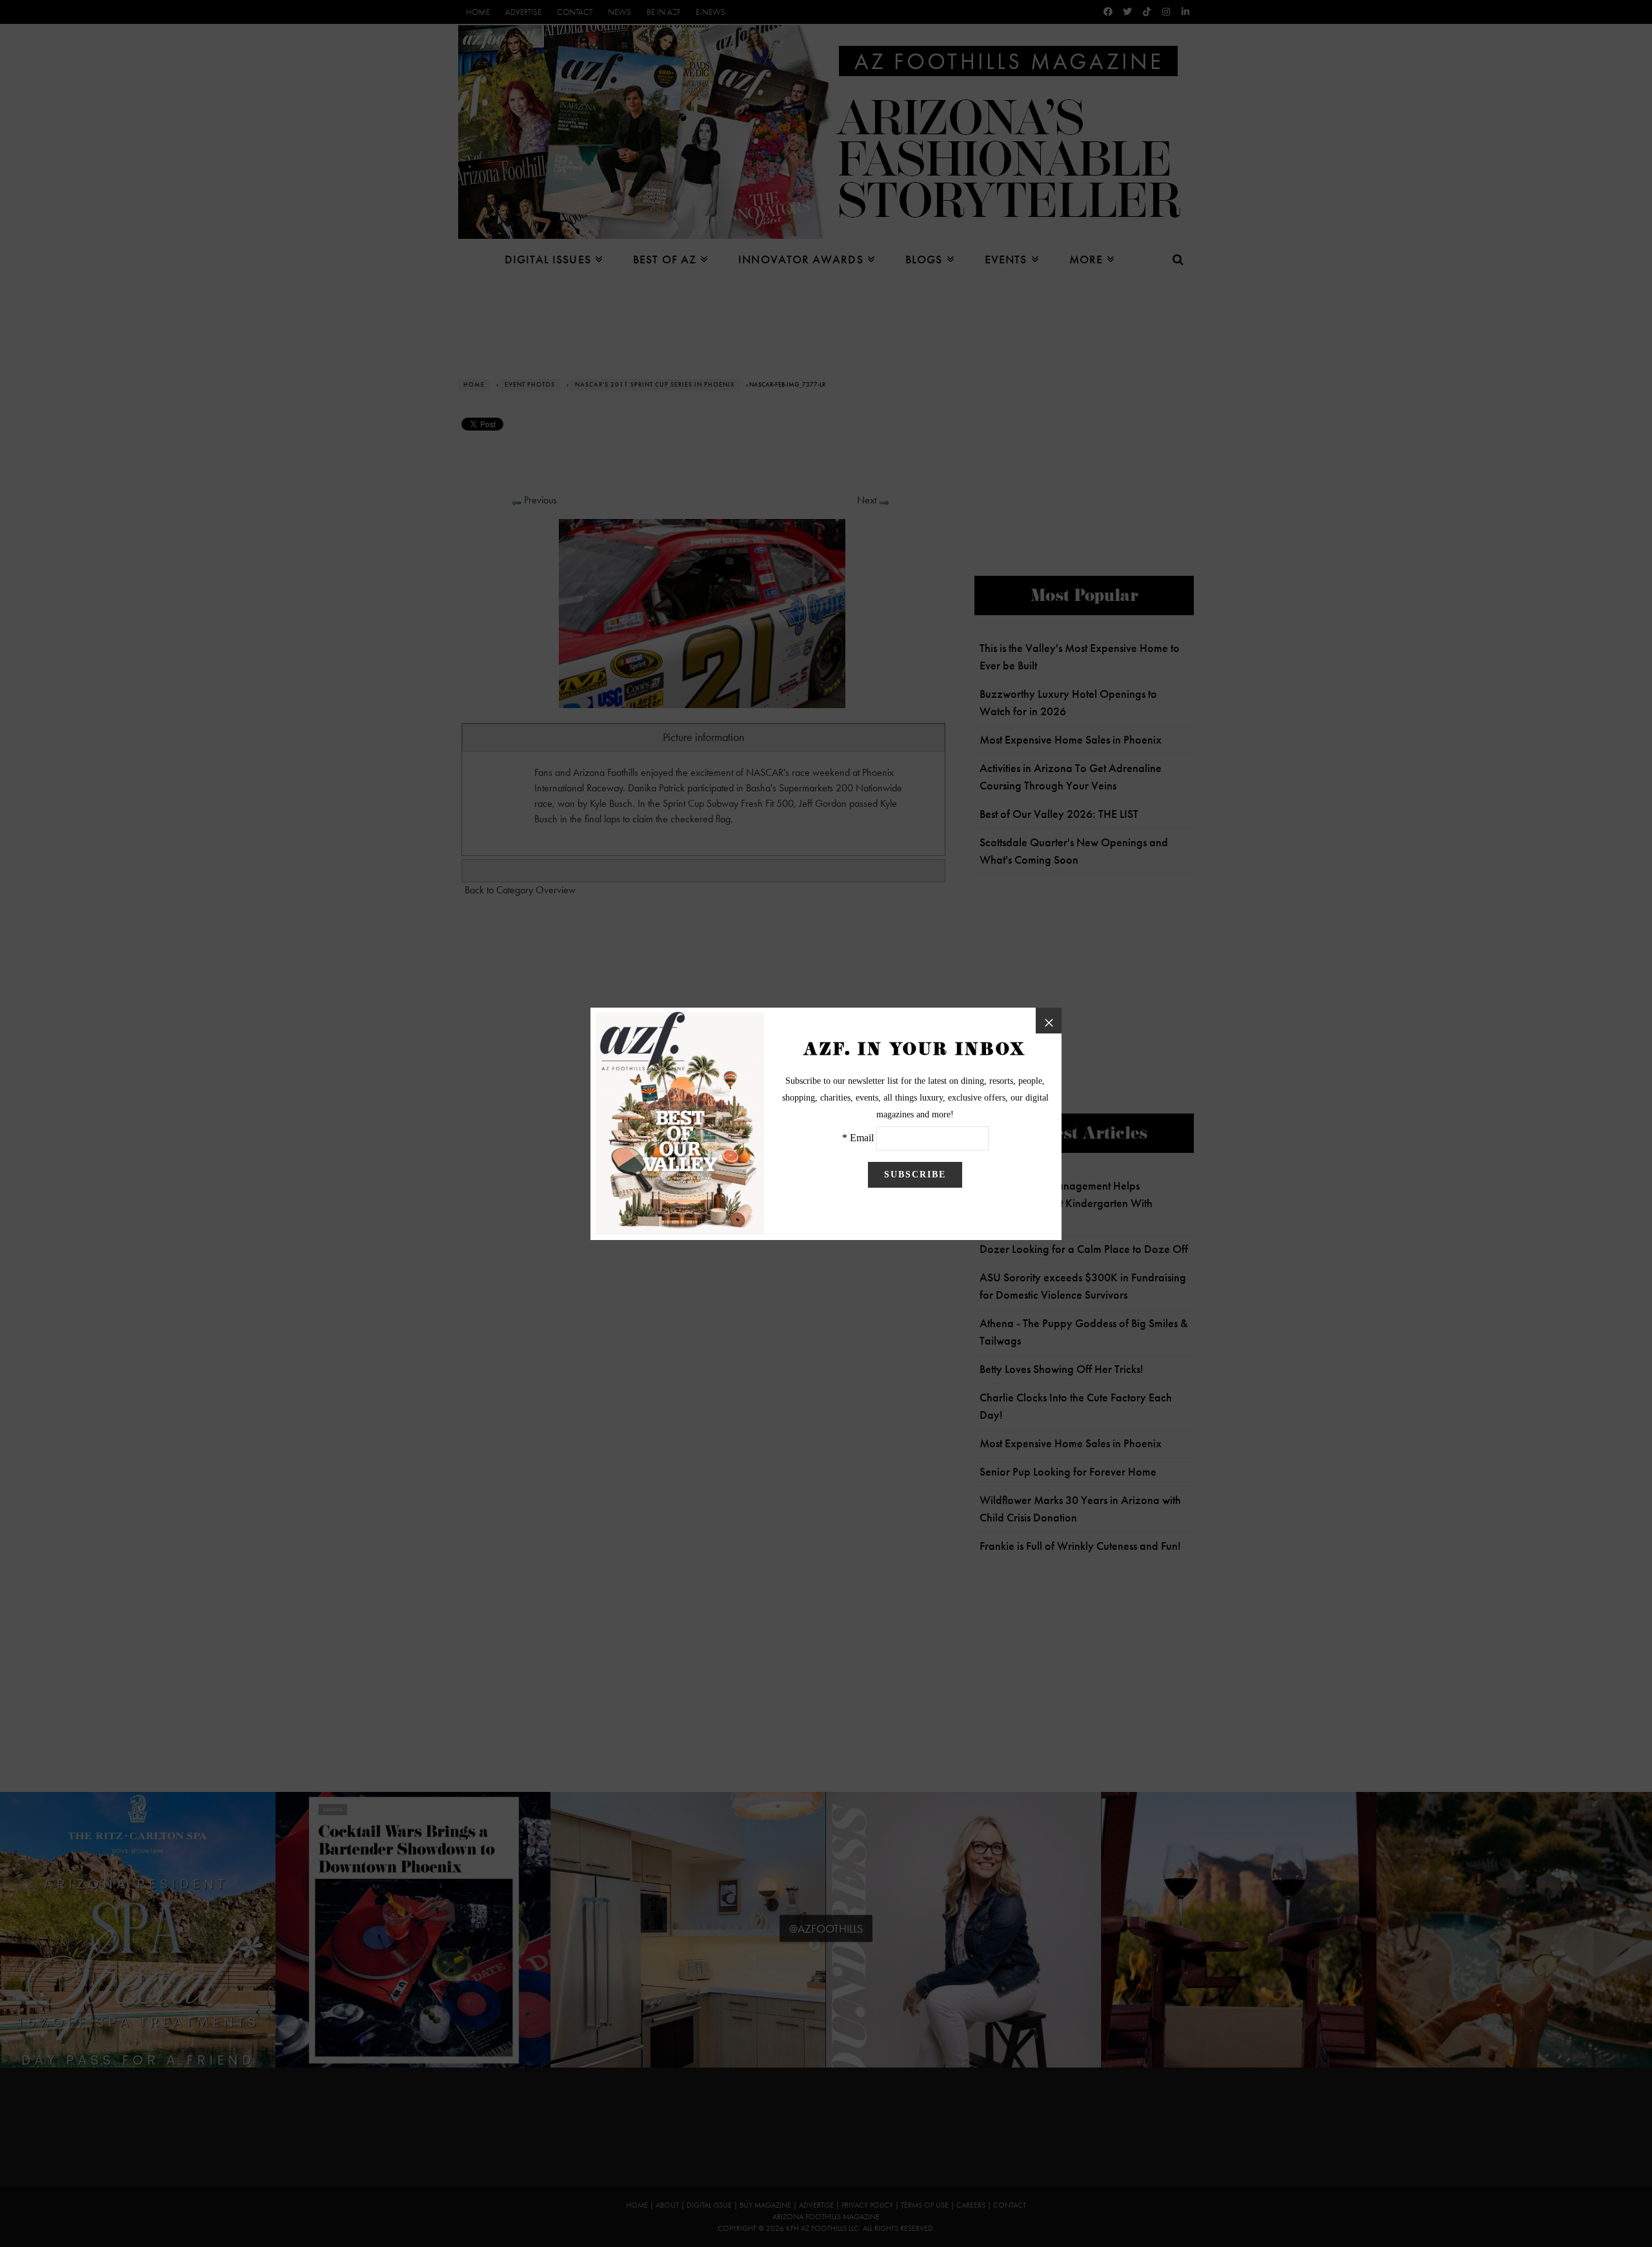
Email (862, 1138)
